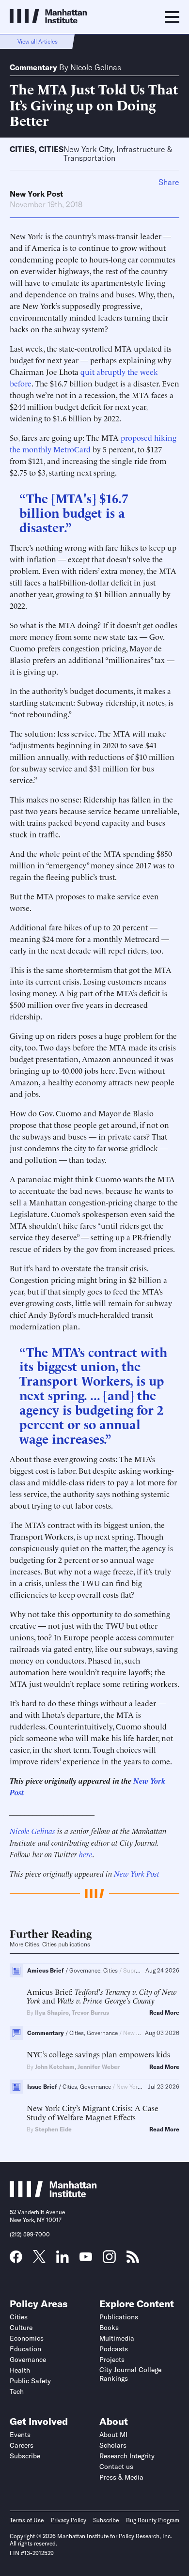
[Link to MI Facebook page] (16, 2260)
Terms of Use (27, 2520)
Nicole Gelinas (96, 67)
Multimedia (117, 2338)
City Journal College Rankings (130, 2374)
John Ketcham (55, 2067)
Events (20, 2435)
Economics (27, 2338)
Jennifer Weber (99, 2067)
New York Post (36, 194)
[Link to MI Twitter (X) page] (39, 2260)
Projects (112, 2360)
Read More (164, 2013)
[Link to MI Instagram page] (109, 2260)
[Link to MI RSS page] (133, 2260)
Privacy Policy (69, 2520)
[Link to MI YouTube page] (86, 2258)
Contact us (116, 2467)
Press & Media (121, 2477)
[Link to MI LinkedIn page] (63, 2260)
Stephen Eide (53, 2129)
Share (169, 182)
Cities (22, 149)
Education (25, 2349)
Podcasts (114, 2349)
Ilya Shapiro (52, 2013)
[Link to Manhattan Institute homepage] (53, 2194)
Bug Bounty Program (153, 2520)
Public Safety (30, 2381)
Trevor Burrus (90, 2013)
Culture (21, 2328)
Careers (22, 2445)
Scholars (113, 2445)
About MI (113, 2435)
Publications (119, 2317)
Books (109, 2328)
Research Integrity (127, 2456)
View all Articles (38, 41)
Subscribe (25, 2456)
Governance (28, 2360)
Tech (17, 2391)
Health (20, 2370)
